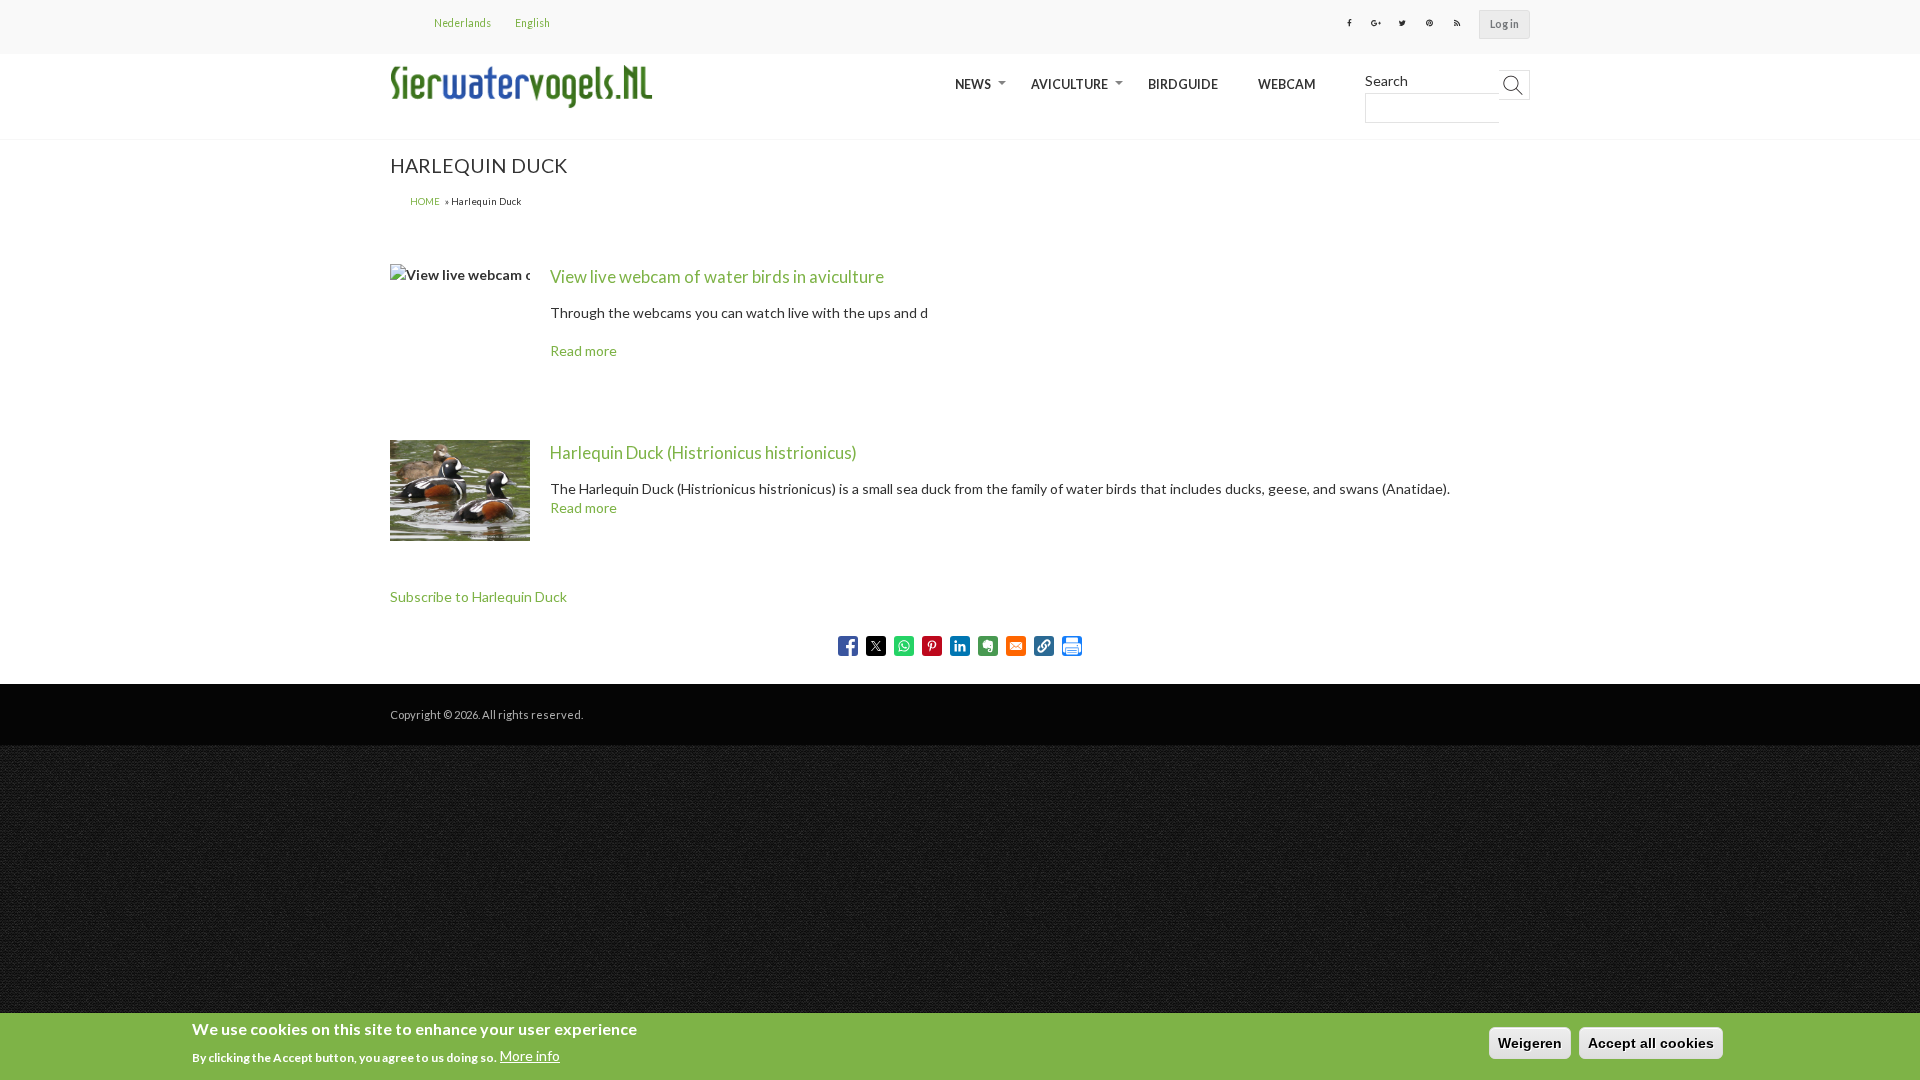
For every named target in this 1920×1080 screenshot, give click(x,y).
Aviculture (1079, 91)
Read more (583, 350)
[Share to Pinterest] (932, 646)
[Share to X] (876, 646)
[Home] (521, 86)
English (532, 23)
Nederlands (462, 23)
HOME (425, 201)
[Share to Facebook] (848, 646)
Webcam (1286, 84)
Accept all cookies (1651, 1043)
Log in (1504, 24)
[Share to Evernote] (988, 646)
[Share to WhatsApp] (904, 646)
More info (530, 1056)
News (983, 91)
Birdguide (1183, 84)
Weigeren (1530, 1043)
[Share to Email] (1016, 646)
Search (1386, 80)
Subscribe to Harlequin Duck (478, 596)
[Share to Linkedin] (960, 646)
